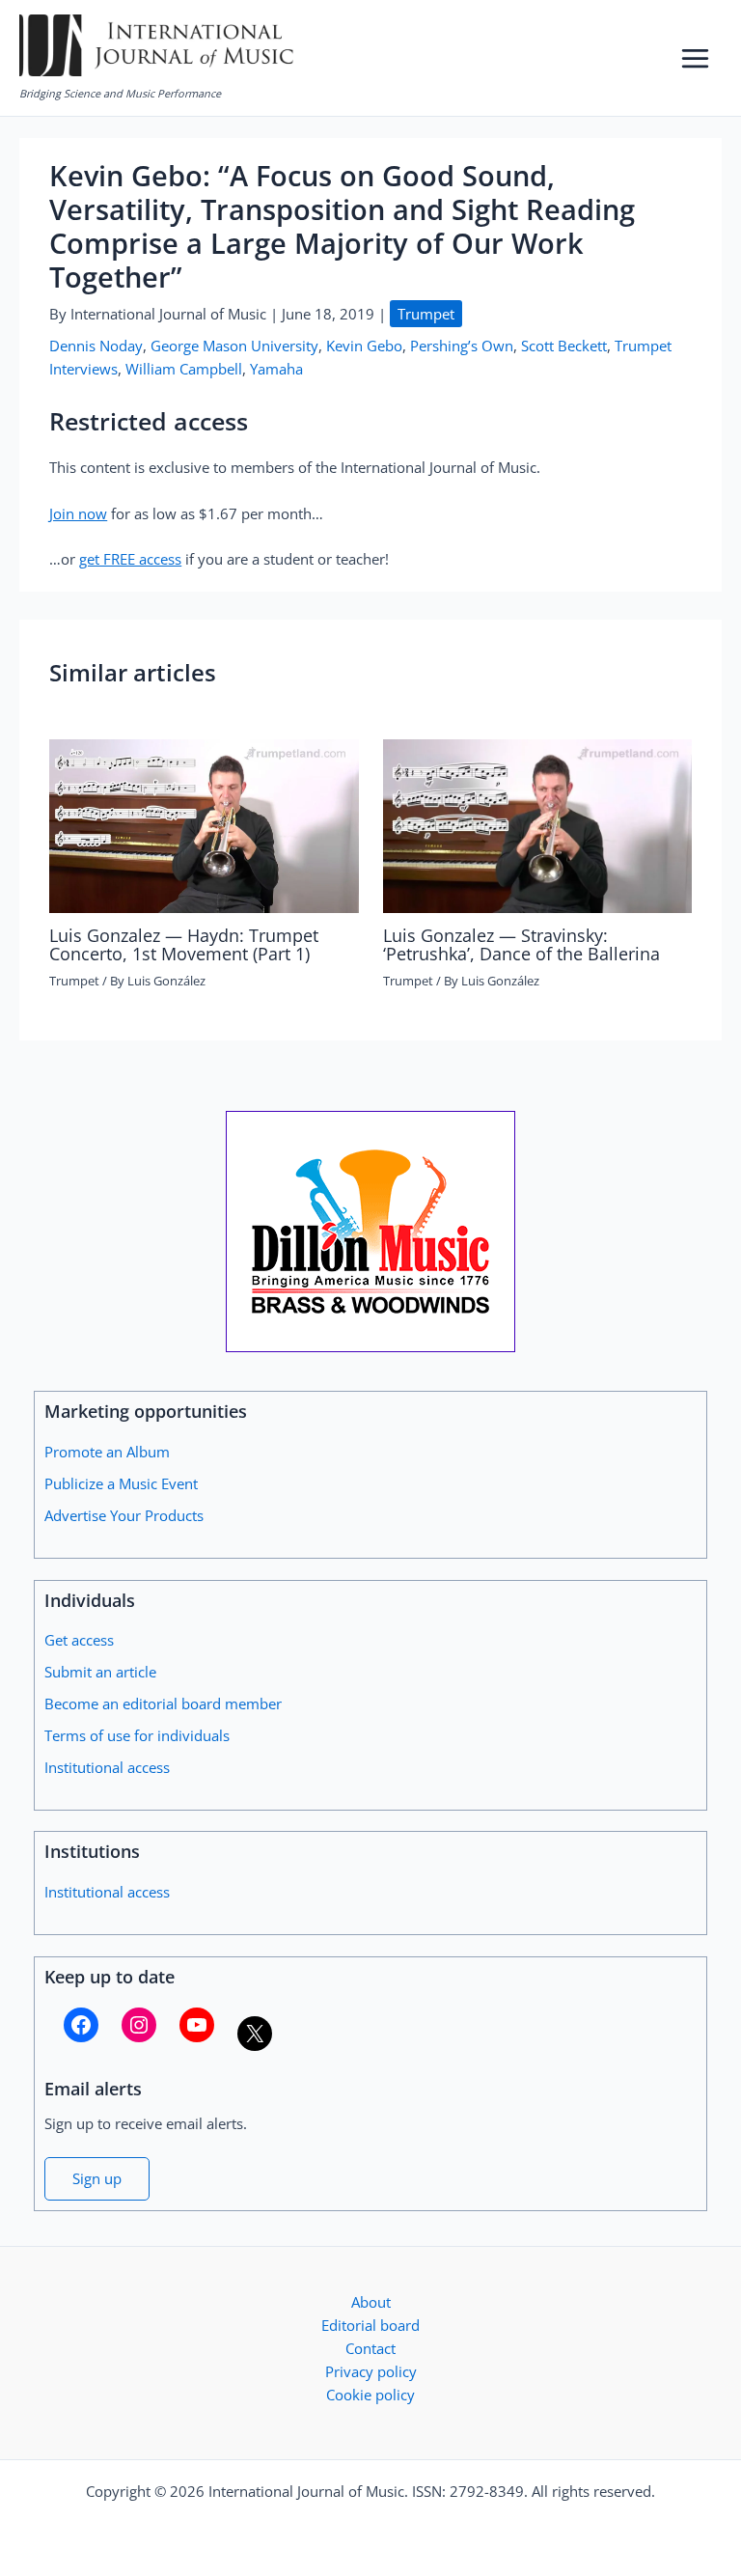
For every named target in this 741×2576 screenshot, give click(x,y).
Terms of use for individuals (137, 1735)
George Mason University (234, 346)
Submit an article (100, 1672)
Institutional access (107, 1767)
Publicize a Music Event (121, 1483)
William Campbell (184, 369)
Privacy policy (371, 2371)
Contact (370, 2348)
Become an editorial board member (163, 1703)
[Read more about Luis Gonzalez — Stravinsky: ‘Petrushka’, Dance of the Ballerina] (537, 824)
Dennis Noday (96, 346)
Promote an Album (107, 1452)
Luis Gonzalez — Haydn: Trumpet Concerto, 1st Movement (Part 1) (184, 944)
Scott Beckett (564, 346)
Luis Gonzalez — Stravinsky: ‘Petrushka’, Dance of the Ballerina (521, 944)
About (371, 2302)
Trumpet (426, 314)
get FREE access (130, 559)
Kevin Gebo (364, 346)
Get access (79, 1640)
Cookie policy (370, 2395)
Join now (78, 513)
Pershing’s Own (462, 346)
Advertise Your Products (124, 1515)
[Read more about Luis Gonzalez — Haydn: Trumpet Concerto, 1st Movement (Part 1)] (204, 824)
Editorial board (370, 2325)
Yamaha (276, 369)
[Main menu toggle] (695, 58)
